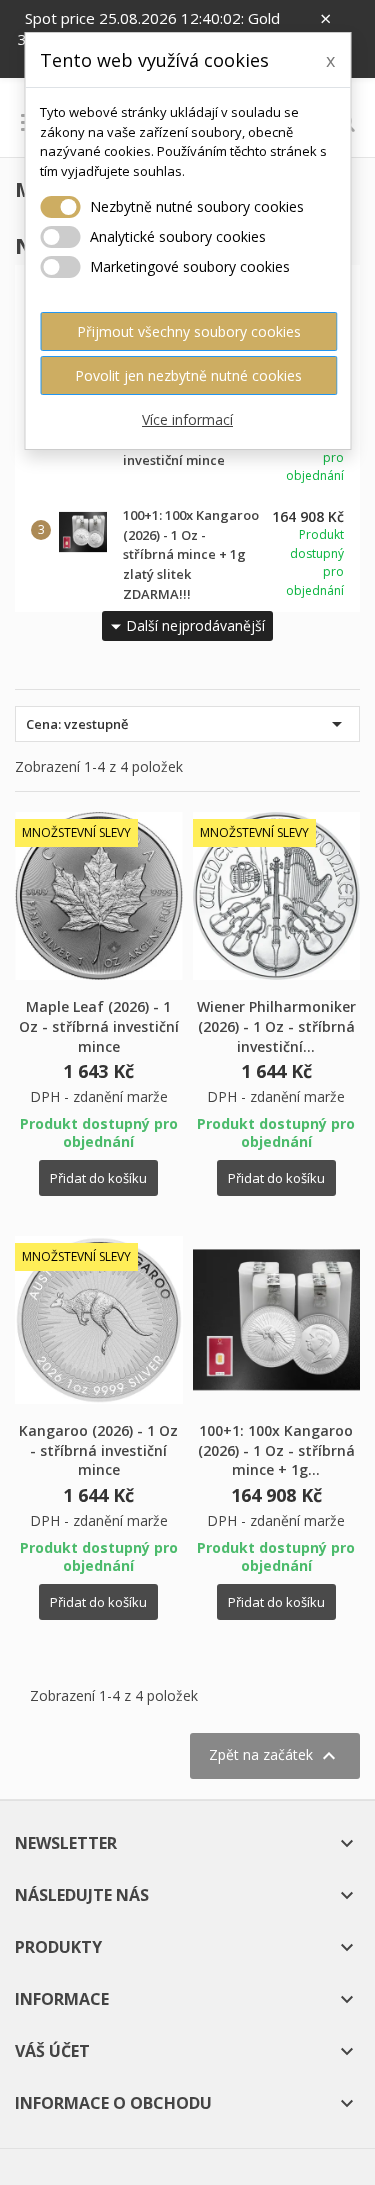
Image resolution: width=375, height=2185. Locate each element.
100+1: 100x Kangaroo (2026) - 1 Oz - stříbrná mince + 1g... (276, 1450)
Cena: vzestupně (187, 724)
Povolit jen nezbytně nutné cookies (188, 375)
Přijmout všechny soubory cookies (189, 331)
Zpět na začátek (275, 1756)
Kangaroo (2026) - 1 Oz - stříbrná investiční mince (98, 1450)
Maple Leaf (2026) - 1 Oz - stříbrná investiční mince (99, 1026)
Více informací (187, 419)
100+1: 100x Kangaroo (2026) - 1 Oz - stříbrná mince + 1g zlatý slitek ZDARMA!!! (191, 554)
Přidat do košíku (98, 1178)
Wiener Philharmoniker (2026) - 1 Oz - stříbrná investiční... (276, 1026)
